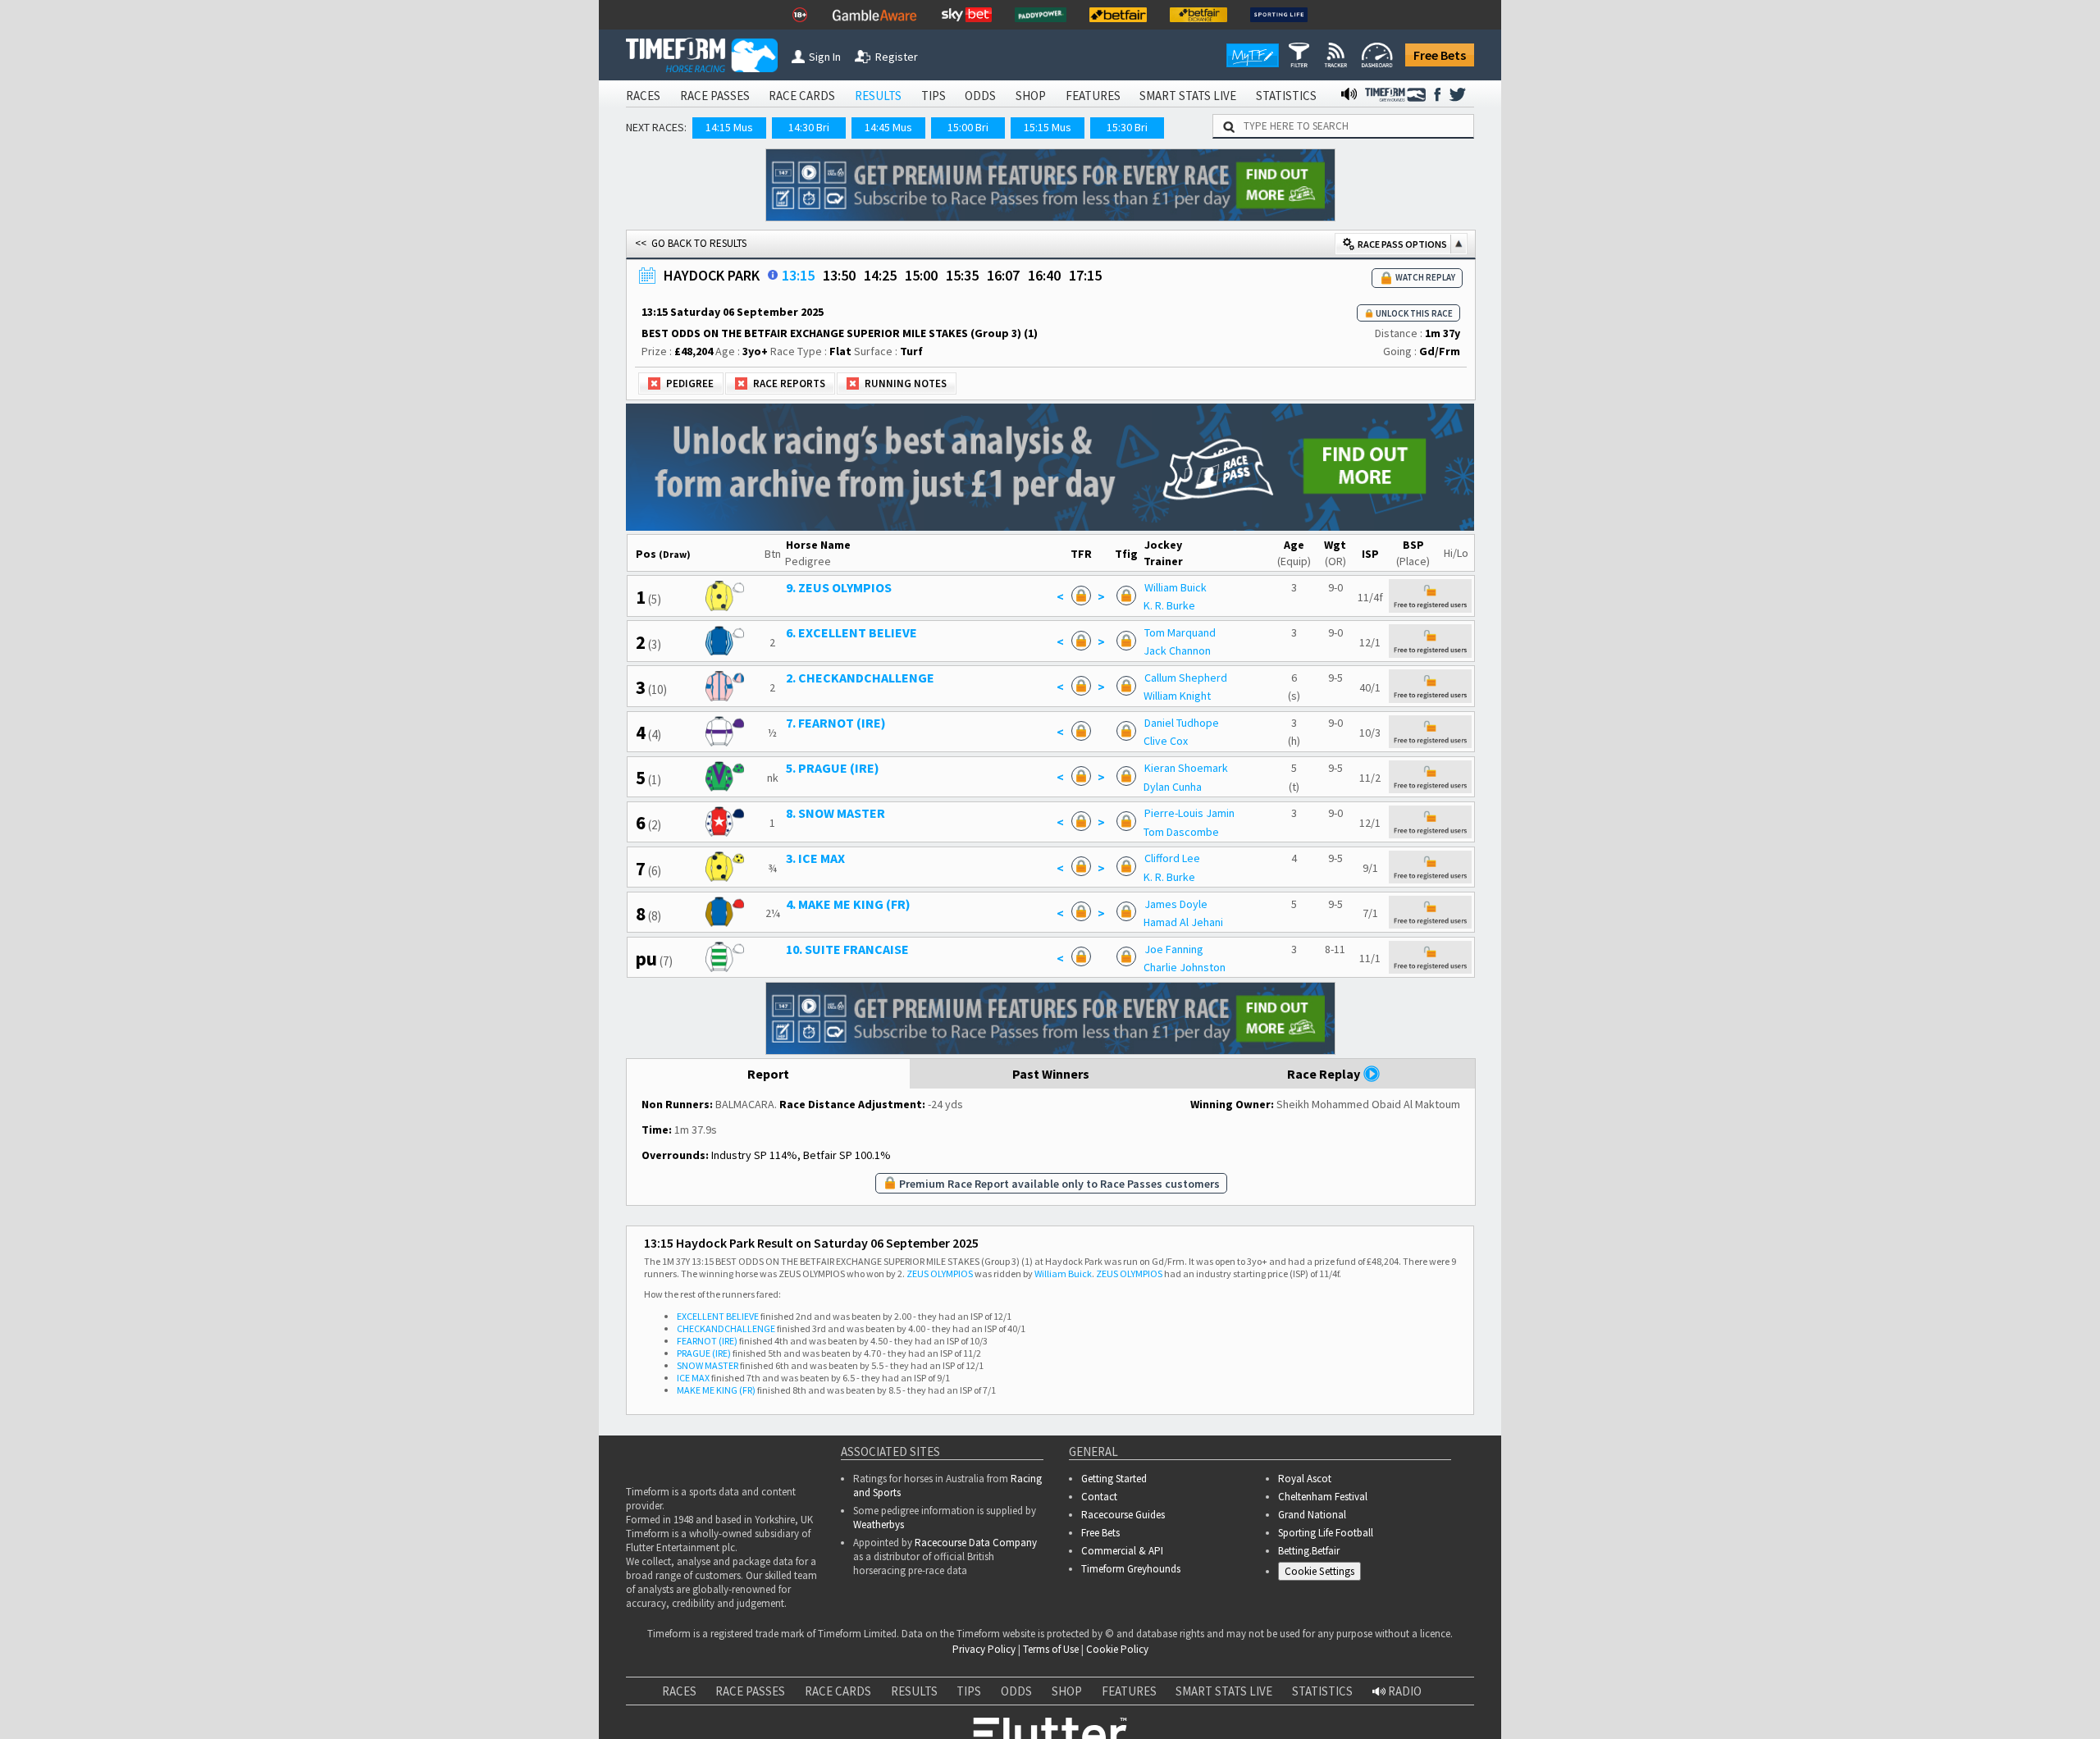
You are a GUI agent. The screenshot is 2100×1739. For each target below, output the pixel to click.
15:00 (921, 275)
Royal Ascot (1305, 1479)
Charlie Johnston (1185, 967)
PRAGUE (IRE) (704, 1353)
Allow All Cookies (1778, 1705)
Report (768, 1074)
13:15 (798, 275)
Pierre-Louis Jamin (1189, 813)
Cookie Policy (1117, 1649)
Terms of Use (1051, 1649)
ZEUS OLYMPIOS (940, 1273)
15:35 (962, 275)
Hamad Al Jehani (1183, 922)
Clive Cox (1166, 741)
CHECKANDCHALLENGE (726, 1328)
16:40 (1044, 275)
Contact (1099, 1497)
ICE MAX (693, 1378)
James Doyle (1176, 904)
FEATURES (1093, 96)
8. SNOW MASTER (835, 813)
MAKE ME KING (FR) (716, 1390)
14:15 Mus (729, 127)
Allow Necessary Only (1902, 1705)
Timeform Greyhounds (1131, 1569)
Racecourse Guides (1123, 1515)
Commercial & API (1122, 1551)
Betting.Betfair (1309, 1551)
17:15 (1085, 275)
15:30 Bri (1127, 127)
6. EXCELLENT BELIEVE (851, 632)
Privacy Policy (984, 1649)
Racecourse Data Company (976, 1543)
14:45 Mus (888, 127)
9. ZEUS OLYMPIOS (839, 587)
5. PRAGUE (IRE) (833, 768)
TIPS (934, 96)
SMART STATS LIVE (1188, 96)
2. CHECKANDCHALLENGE (860, 678)
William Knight (1177, 696)
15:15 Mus (1048, 127)
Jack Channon (1177, 650)
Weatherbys (879, 1524)
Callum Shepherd (1186, 678)
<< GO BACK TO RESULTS (691, 243)
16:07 (1003, 275)
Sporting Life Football (1326, 1533)
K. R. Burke (1169, 605)
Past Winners (1051, 1074)
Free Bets (1440, 55)
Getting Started (1114, 1479)
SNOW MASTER (708, 1365)
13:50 (839, 275)
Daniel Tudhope (1182, 723)
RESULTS (878, 96)
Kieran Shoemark (1186, 768)
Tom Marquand (1180, 632)
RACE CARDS (802, 96)
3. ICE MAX (815, 858)
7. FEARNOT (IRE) (836, 723)
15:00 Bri (968, 127)
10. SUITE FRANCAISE (847, 949)
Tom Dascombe (1181, 832)
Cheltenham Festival (1323, 1497)
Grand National (1312, 1515)
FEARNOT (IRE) (707, 1341)
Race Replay (1325, 1074)
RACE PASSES (715, 96)
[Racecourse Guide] (773, 275)
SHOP (1031, 96)
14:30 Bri (809, 127)
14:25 (880, 275)
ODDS (980, 96)
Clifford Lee (1172, 858)
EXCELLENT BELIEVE (718, 1316)
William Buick (1176, 587)
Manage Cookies (1324, 1574)
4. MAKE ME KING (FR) (848, 904)
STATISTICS (1286, 96)
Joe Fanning (1174, 949)
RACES (643, 96)
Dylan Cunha (1173, 787)
